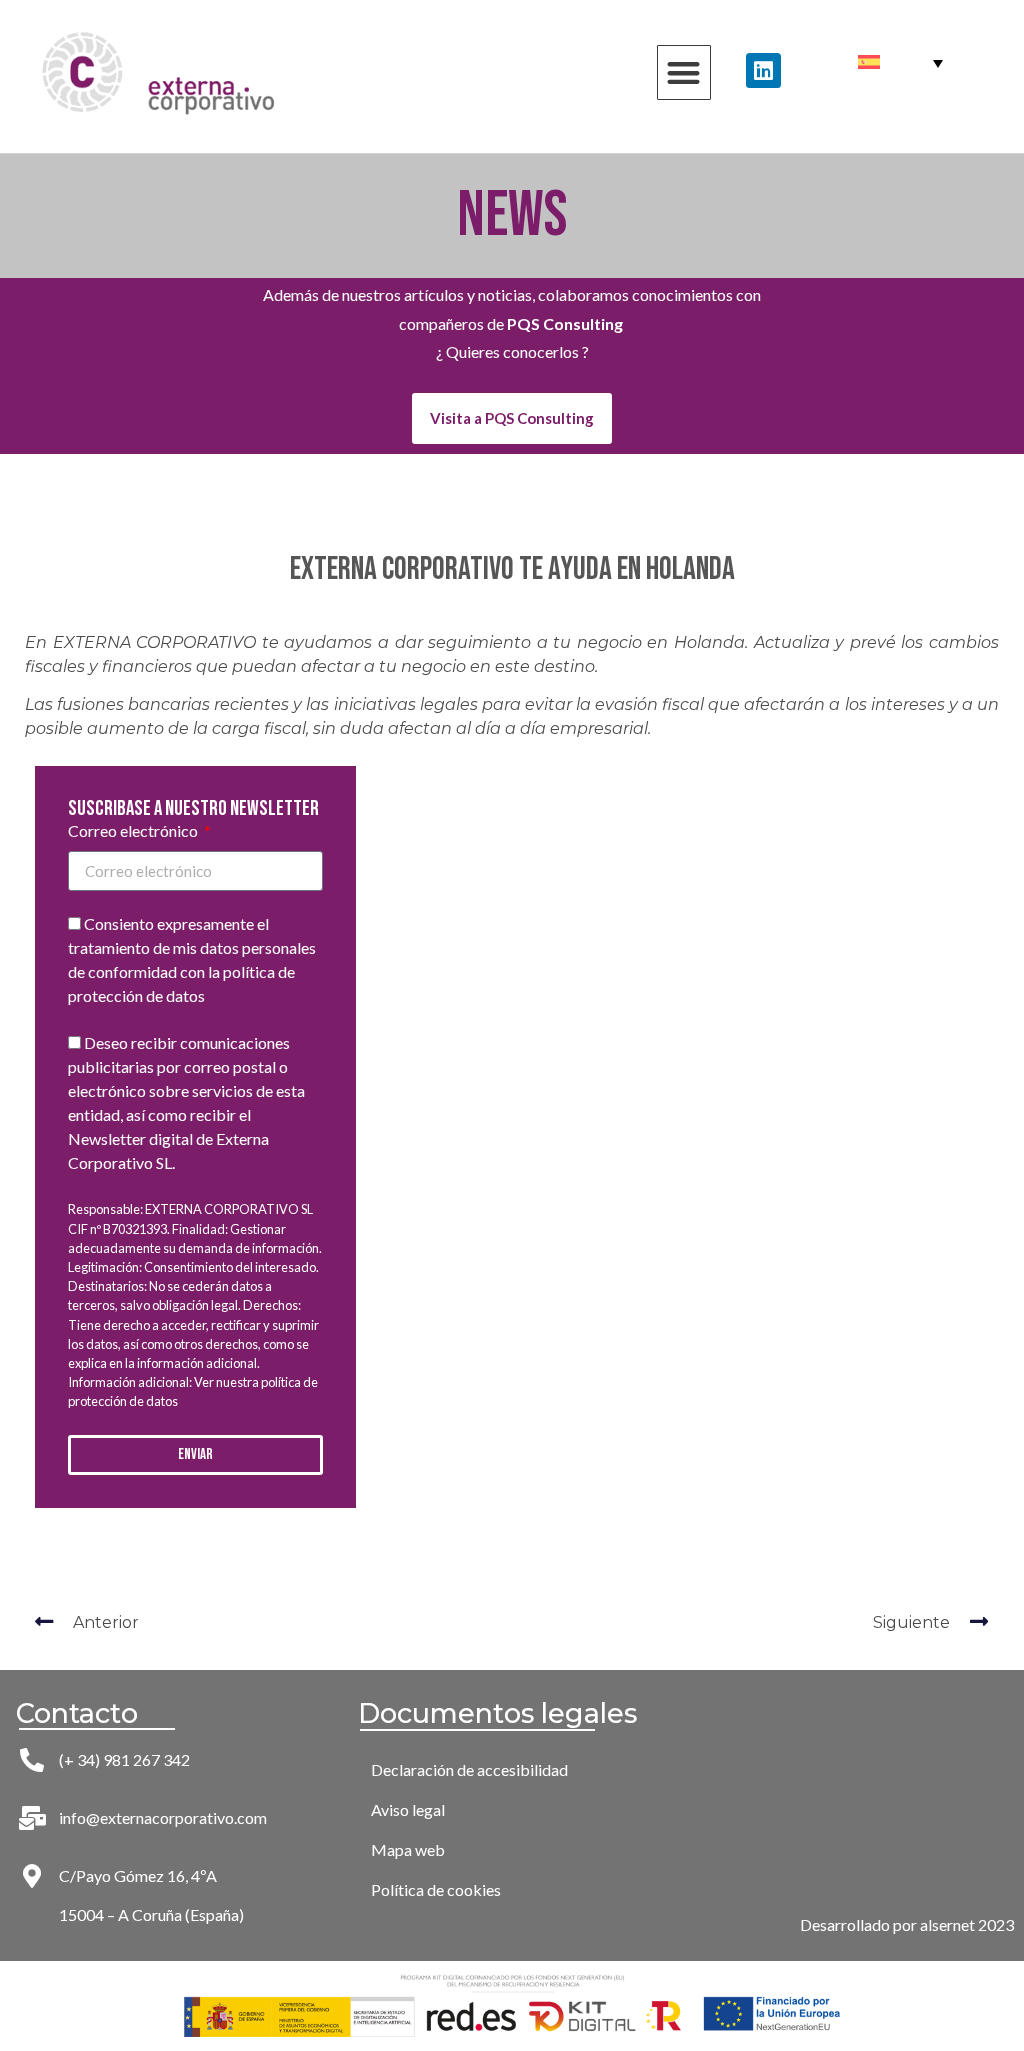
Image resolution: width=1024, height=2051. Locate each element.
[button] (684, 72)
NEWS (512, 215)
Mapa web (408, 1849)
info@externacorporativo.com (163, 1817)
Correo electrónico (134, 831)
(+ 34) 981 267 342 (124, 1759)
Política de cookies (436, 1889)
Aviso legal (408, 1809)
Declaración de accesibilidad (469, 1769)
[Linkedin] (763, 70)
